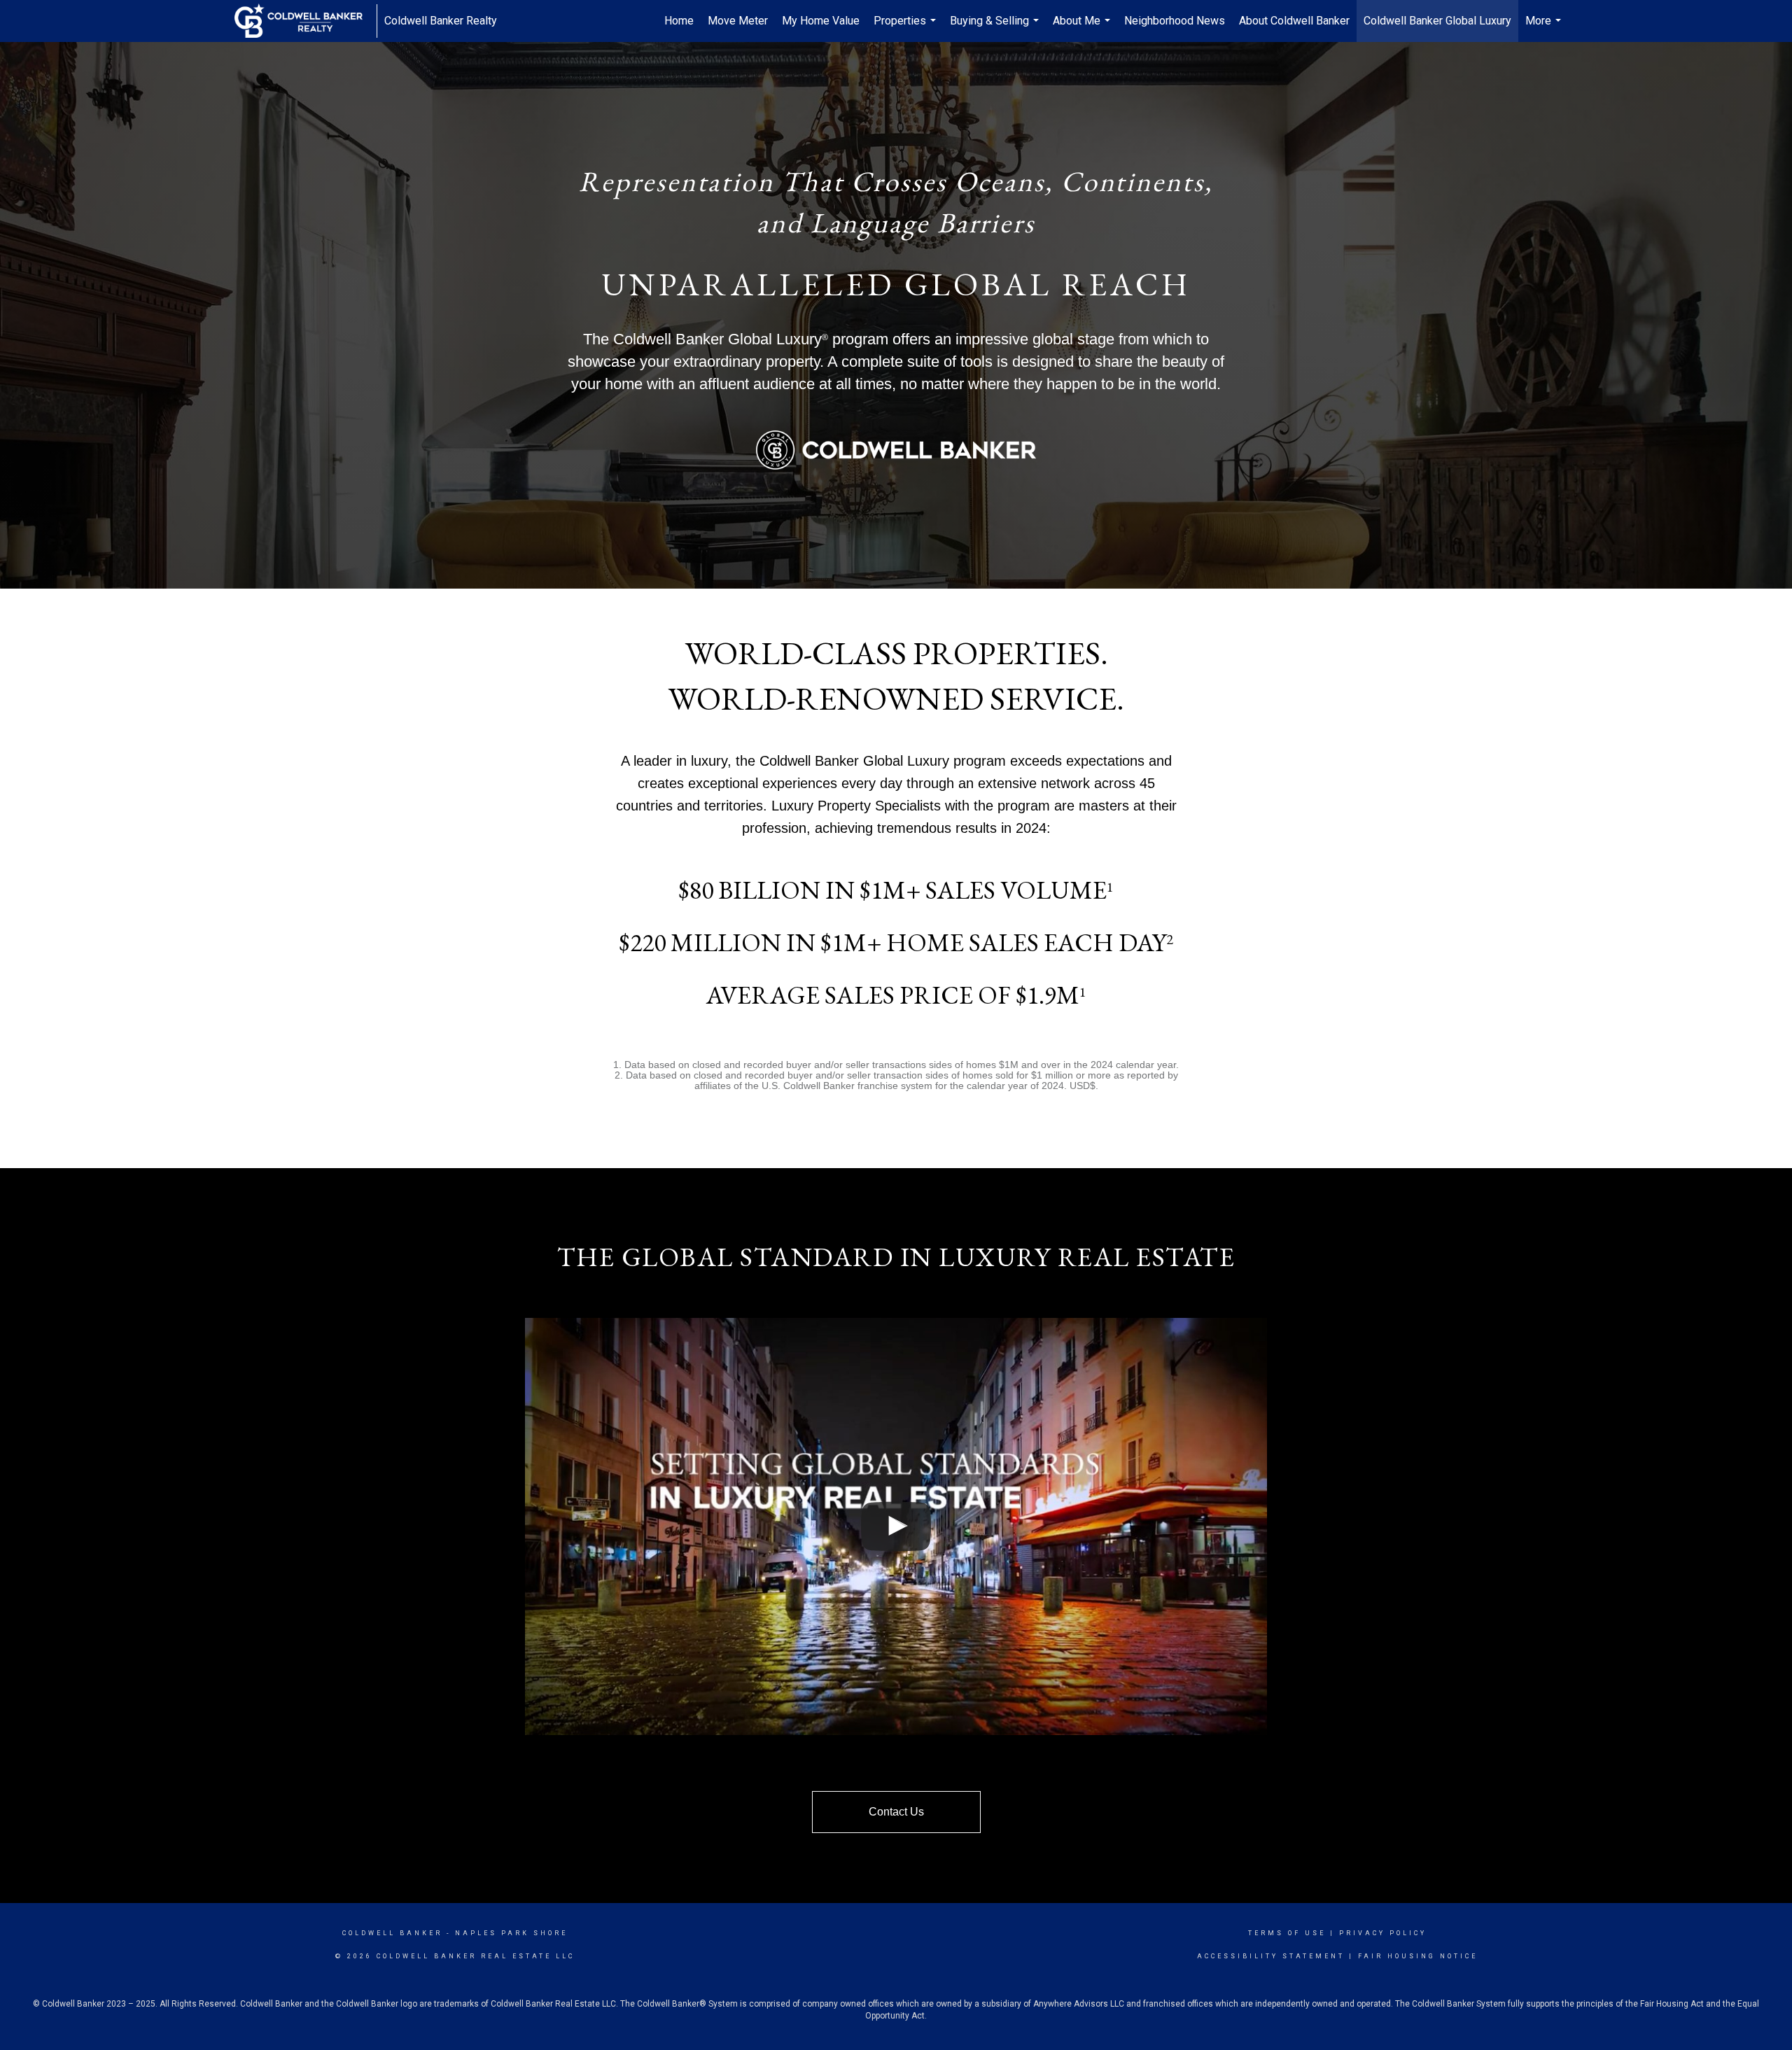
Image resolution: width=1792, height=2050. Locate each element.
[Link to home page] (306, 21)
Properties (906, 28)
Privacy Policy (1383, 1933)
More (1545, 28)
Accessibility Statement (1271, 1956)
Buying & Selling (996, 28)
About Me (1083, 28)
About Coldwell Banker (1294, 21)
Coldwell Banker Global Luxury (1437, 21)
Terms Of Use (1287, 1933)
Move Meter (738, 21)
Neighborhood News (1175, 21)
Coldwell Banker (392, 1933)
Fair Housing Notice (1418, 1956)
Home (679, 21)
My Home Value (821, 21)
